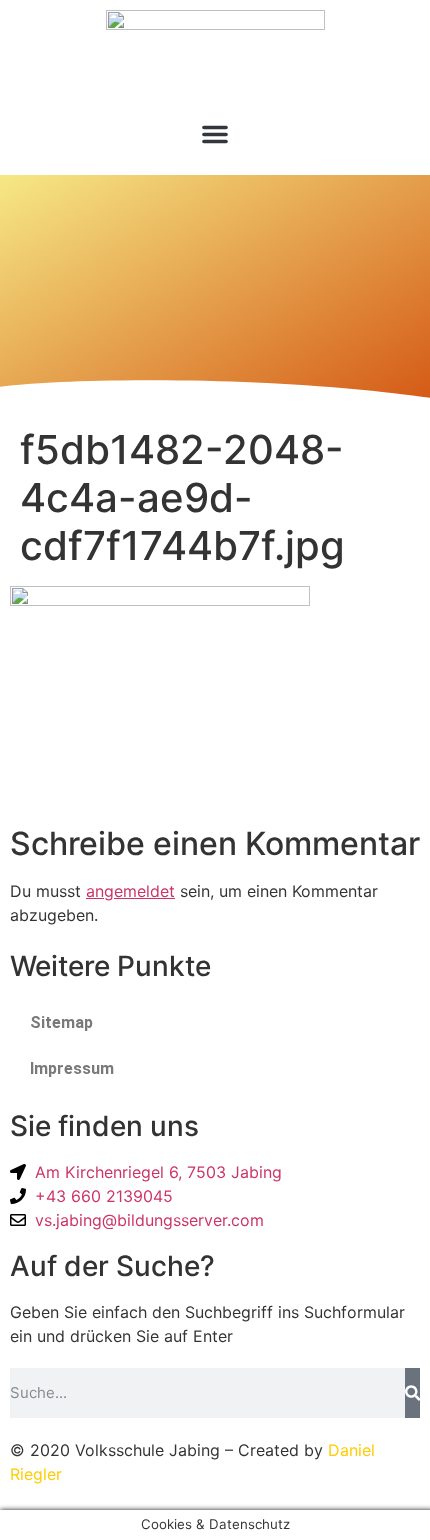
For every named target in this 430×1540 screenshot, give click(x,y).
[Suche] (412, 1393)
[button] (215, 134)
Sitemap (61, 1022)
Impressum (72, 1068)
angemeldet (130, 891)
